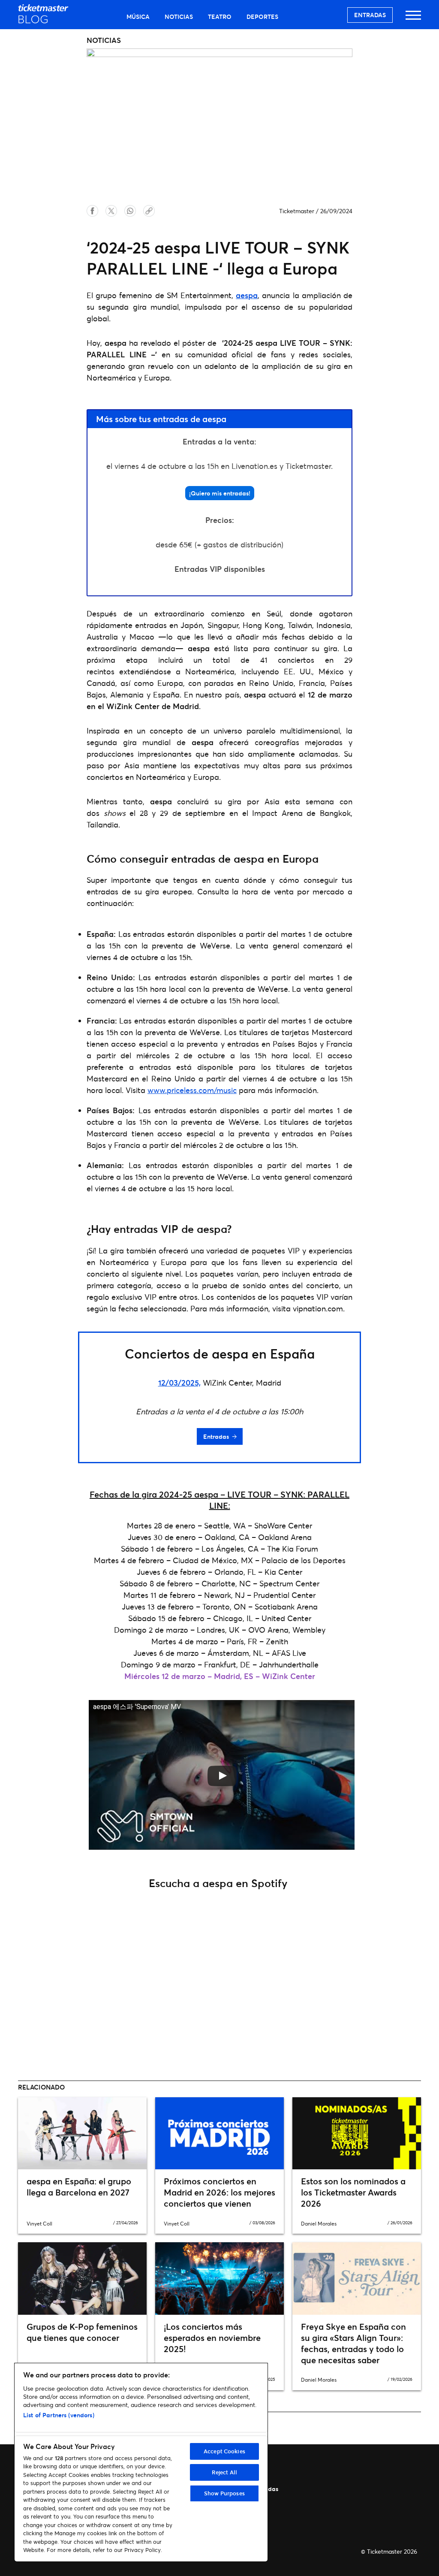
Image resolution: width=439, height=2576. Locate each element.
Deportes (262, 17)
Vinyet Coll (39, 2224)
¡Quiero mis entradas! (220, 493)
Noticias (179, 17)
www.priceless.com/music (192, 1090)
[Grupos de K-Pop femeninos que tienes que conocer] (82, 2279)
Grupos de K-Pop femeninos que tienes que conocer (82, 2332)
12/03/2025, (179, 1383)
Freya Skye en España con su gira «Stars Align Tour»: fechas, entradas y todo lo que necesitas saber (353, 2343)
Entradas (370, 15)
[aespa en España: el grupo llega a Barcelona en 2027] (82, 2134)
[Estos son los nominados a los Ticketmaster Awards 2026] (357, 2134)
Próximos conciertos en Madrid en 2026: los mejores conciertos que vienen (219, 2192)
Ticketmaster (297, 211)
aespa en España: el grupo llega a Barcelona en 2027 (79, 2187)
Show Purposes (224, 2493)
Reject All (224, 2472)
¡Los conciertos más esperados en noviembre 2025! (212, 2338)
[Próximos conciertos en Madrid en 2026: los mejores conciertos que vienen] (219, 2134)
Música (138, 17)
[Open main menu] (413, 19)
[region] (141, 2462)
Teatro (220, 17)
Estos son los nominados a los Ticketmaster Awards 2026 (353, 2192)
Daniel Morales (319, 2224)
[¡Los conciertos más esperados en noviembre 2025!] (219, 2279)
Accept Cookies (224, 2451)
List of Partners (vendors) (59, 2415)
